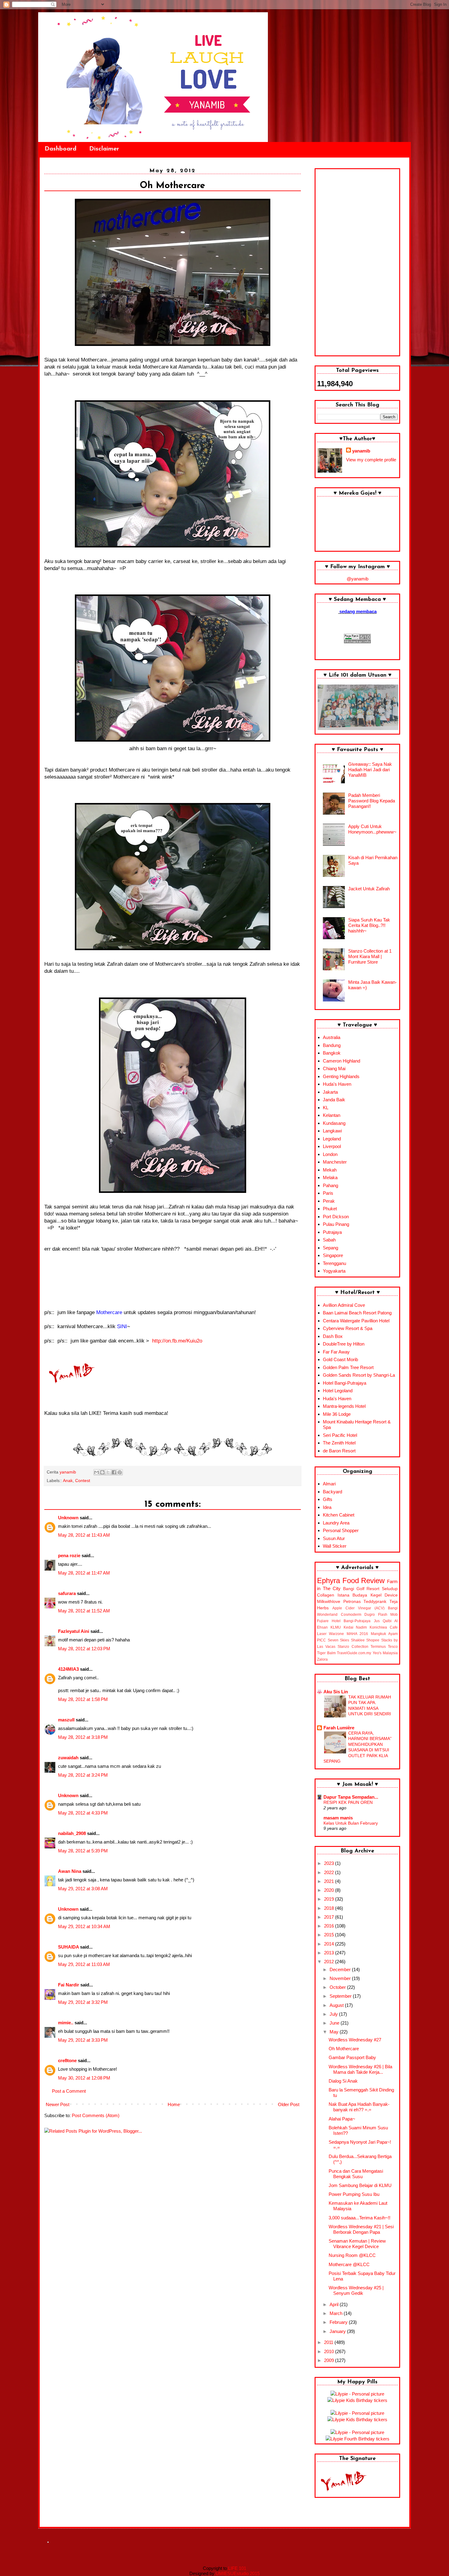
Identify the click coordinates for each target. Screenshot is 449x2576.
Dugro (370, 1615)
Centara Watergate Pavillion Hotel (356, 1321)
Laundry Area (336, 1523)
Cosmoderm (351, 1615)
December (341, 1969)
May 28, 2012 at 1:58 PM (83, 1699)
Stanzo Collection (353, 1647)
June (335, 2023)
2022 (330, 1872)
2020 (330, 1890)
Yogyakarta (334, 1271)
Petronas (352, 1602)
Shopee (373, 1640)
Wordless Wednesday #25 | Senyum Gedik (356, 2290)
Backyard (332, 1492)
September (341, 1996)
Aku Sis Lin (336, 1692)
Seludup (390, 1589)
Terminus (378, 1647)
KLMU (336, 1627)
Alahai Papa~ (342, 2119)
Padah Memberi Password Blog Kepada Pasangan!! (372, 801)
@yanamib (358, 579)
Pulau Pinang (336, 1224)
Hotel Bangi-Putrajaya (345, 1383)
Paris (328, 1193)
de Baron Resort (339, 1451)
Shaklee (358, 1640)
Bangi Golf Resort (361, 1589)
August (337, 2005)
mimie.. (66, 2023)
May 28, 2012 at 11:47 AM (84, 1573)
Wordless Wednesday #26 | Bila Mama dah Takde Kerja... (360, 2069)
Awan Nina (70, 1871)
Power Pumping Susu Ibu (354, 2194)
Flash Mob (388, 1615)
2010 (330, 2351)
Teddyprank (375, 1602)
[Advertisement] (357, 262)
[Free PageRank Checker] (357, 642)
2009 (330, 2360)
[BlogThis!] (102, 1472)
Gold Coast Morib (340, 1359)
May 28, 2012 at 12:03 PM (84, 1649)
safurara (67, 1593)
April (335, 2304)
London (330, 1154)
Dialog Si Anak (343, 2081)
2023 (330, 1863)
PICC (321, 1640)
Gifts (328, 1499)
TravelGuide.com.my (354, 1653)
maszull (66, 1720)
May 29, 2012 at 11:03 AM (84, 1964)
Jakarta (330, 1092)
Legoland (332, 1139)
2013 (330, 1953)
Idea (327, 1507)
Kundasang (334, 1123)
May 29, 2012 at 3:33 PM (83, 2040)
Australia (332, 1037)
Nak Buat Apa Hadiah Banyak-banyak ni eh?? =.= (359, 2107)
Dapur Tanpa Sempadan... (351, 1797)
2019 (330, 1899)
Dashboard (60, 149)
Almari (329, 1484)
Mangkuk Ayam (384, 1634)
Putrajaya (332, 1232)
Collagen (326, 1595)
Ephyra (329, 1580)
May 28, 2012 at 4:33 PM (83, 1813)
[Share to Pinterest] (120, 1472)
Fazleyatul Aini (74, 1631)
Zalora (322, 1659)
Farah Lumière (339, 1728)
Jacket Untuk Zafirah (369, 889)
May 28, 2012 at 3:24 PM (83, 1775)
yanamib (361, 451)
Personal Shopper (341, 1530)
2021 (330, 1881)
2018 (330, 1908)
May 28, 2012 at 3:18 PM (83, 1737)
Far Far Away (336, 1352)
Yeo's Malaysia (385, 1653)
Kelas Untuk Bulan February (351, 1823)
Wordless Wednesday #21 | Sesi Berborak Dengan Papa (361, 2229)
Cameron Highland (341, 1061)
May (335, 2032)
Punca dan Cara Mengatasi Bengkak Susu (356, 2174)
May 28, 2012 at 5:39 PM (83, 1851)
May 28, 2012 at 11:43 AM (84, 1535)
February (339, 2322)
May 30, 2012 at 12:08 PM (84, 2078)
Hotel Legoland (338, 1391)
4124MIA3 (68, 1669)
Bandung (332, 1045)
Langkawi (332, 1131)
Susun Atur (334, 1538)
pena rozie (69, 1555)
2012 (330, 1962)
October (338, 1987)
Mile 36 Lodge (337, 1414)
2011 (329, 2342)
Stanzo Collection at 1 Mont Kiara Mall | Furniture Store (370, 956)
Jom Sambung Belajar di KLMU (360, 2185)
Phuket (330, 1209)
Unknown (68, 1518)
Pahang (330, 1185)
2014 (330, 1944)
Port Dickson (336, 1217)
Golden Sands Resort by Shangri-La (359, 1375)
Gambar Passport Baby (352, 2057)
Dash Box (333, 1336)
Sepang (330, 1248)
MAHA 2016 (357, 1634)
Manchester (335, 1162)
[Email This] (97, 1472)
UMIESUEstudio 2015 (238, 2573)
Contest (83, 1481)
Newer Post (58, 2104)
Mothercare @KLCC (349, 2264)
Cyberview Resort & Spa (348, 1328)
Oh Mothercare (344, 2049)
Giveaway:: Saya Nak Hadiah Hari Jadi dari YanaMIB (370, 770)
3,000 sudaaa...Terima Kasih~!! (360, 2218)
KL (326, 1108)
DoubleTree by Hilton (344, 1344)
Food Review (364, 1580)
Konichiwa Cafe (384, 1627)
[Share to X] (108, 1472)
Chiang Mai (334, 1068)
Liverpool (332, 1146)
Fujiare (323, 1621)
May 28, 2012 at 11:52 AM (84, 1611)
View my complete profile (371, 460)
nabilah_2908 (72, 1833)
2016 (330, 1926)
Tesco (393, 1647)
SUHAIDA (68, 1947)
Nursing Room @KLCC (352, 2255)
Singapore (333, 1255)
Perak (329, 1201)
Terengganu (334, 1263)
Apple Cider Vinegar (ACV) (358, 1608)
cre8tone (67, 2060)
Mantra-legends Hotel (344, 1406)
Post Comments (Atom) (96, 2115)
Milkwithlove (329, 1602)
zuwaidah (68, 1758)
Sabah (329, 1240)
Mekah (330, 1170)
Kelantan (332, 1115)
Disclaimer (104, 149)
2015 (330, 1935)
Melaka (330, 1177)
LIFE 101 (237, 2568)
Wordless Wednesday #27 (355, 2040)
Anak (68, 1481)
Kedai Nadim (355, 1627)
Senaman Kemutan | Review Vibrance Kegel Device (357, 2244)
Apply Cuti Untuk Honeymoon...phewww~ (372, 829)
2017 (330, 1917)
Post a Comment (69, 2091)
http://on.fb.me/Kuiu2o (177, 1341)
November (341, 1978)
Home (174, 2104)
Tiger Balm (326, 1653)
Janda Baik (334, 1100)
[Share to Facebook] (114, 1472)
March (337, 2313)
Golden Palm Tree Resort (348, 1367)
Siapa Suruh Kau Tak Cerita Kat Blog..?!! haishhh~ (369, 925)
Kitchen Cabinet (339, 1515)
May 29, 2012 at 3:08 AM (83, 1889)
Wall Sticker (335, 1546)
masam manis (338, 1818)
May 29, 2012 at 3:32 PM (83, 2002)
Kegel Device (384, 1595)
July (334, 2014)
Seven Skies (339, 1640)
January (338, 2331)
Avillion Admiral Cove (344, 1305)
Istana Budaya (352, 1595)
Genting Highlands (341, 1076)
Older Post (289, 2104)
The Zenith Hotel (339, 1443)
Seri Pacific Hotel (340, 1435)
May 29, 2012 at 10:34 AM (84, 1926)
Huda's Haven (337, 1084)
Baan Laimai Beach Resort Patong (357, 1313)
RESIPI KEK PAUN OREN (348, 1802)
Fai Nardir (69, 1985)
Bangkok (332, 1053)
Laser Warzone (330, 1634)
